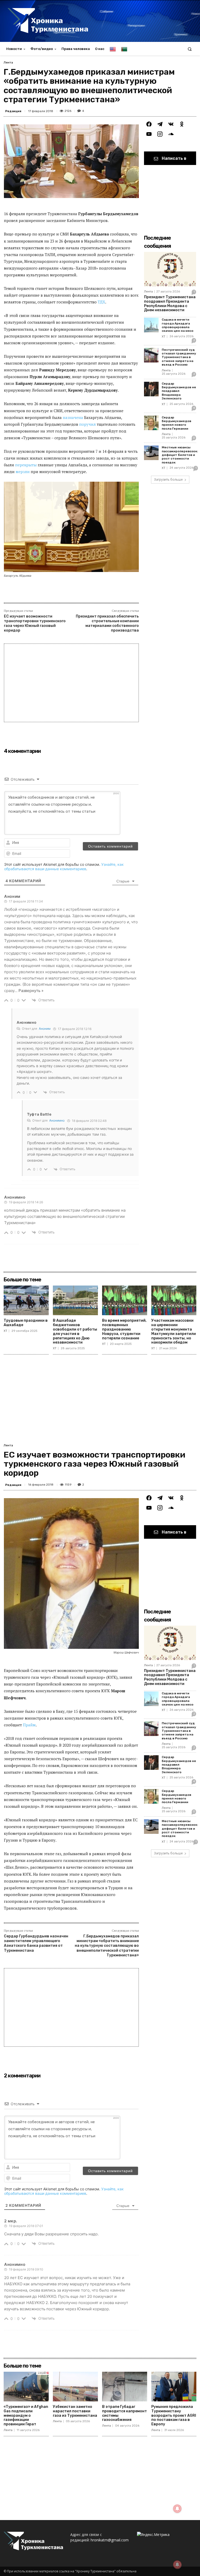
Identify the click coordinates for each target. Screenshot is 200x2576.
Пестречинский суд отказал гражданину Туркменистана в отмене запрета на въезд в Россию (179, 357)
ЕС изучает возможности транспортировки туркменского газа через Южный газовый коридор (35, 624)
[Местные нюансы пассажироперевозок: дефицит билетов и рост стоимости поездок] (151, 453)
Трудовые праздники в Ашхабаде (26, 1323)
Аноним (45, 1029)
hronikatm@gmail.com (110, 2540)
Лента (8, 62)
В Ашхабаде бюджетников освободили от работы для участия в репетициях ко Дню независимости (75, 1331)
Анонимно (57, 1120)
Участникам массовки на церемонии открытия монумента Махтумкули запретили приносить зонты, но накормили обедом (174, 1331)
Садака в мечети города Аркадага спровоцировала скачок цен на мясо (178, 325)
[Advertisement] (71, 683)
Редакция (13, 111)
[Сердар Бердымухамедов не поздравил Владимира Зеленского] (151, 389)
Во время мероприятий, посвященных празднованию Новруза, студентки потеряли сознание (124, 1329)
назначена (73, 417)
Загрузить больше (168, 479)
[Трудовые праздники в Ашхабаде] (26, 1300)
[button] (190, 49)
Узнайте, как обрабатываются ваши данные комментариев (64, 867)
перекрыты (26, 465)
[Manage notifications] (177, 2565)
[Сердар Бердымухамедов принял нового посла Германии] (151, 423)
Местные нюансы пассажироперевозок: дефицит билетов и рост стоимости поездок (180, 455)
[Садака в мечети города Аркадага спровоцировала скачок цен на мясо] (151, 325)
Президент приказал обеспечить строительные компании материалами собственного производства (107, 624)
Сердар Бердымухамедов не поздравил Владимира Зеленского (179, 391)
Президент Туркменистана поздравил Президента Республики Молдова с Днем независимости (170, 304)
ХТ (164, 337)
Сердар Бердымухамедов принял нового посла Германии (176, 423)
